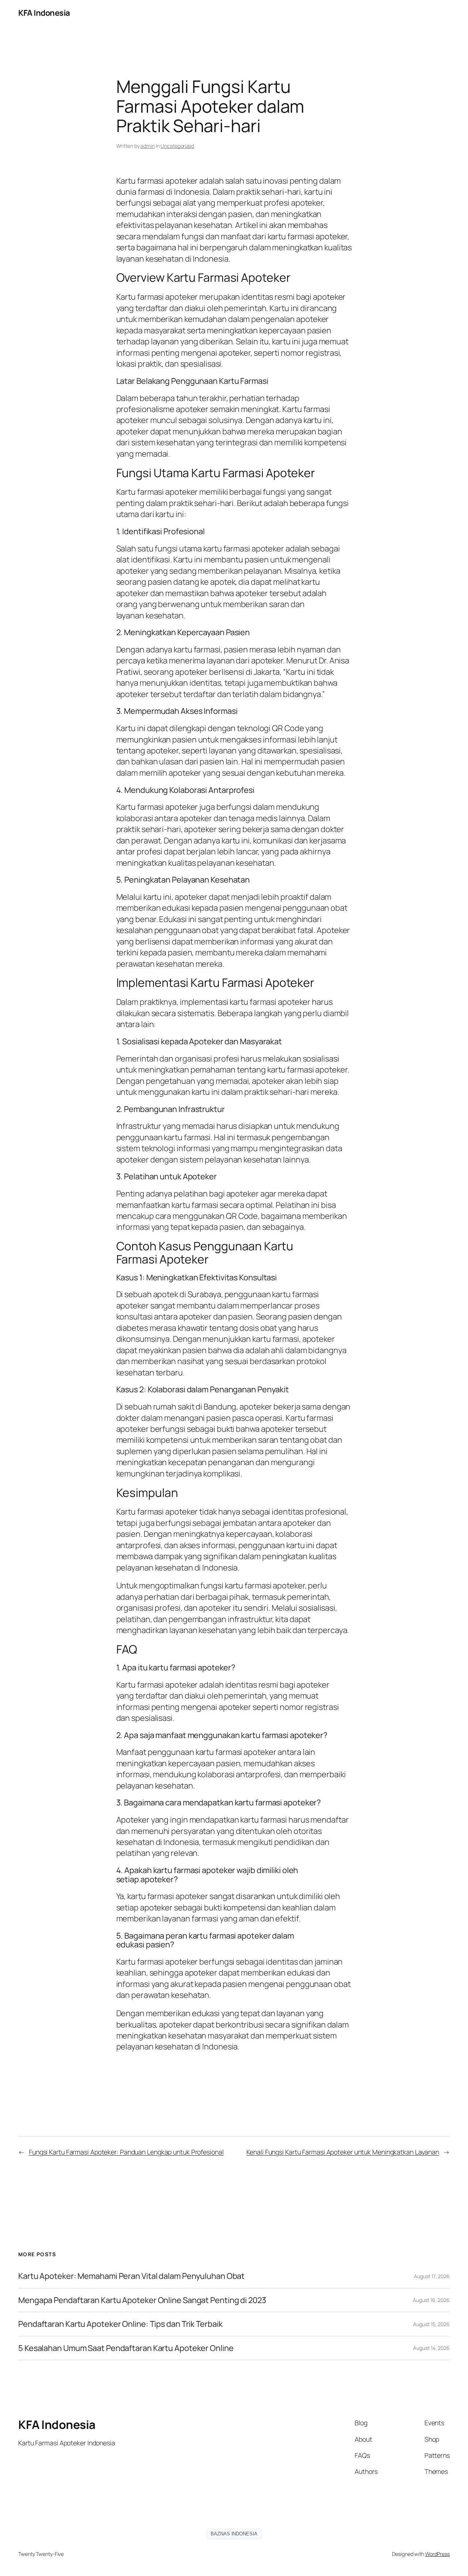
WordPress (437, 2554)
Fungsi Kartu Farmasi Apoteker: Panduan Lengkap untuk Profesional (126, 2152)
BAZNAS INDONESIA (234, 2534)
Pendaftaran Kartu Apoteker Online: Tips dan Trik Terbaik (120, 2324)
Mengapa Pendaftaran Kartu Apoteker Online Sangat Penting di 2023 (142, 2300)
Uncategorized (177, 146)
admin (148, 146)
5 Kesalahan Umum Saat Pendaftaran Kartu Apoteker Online (126, 2348)
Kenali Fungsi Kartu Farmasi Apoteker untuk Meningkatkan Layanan (343, 2152)
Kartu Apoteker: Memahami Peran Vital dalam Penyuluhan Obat (131, 2276)
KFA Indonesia (44, 13)
